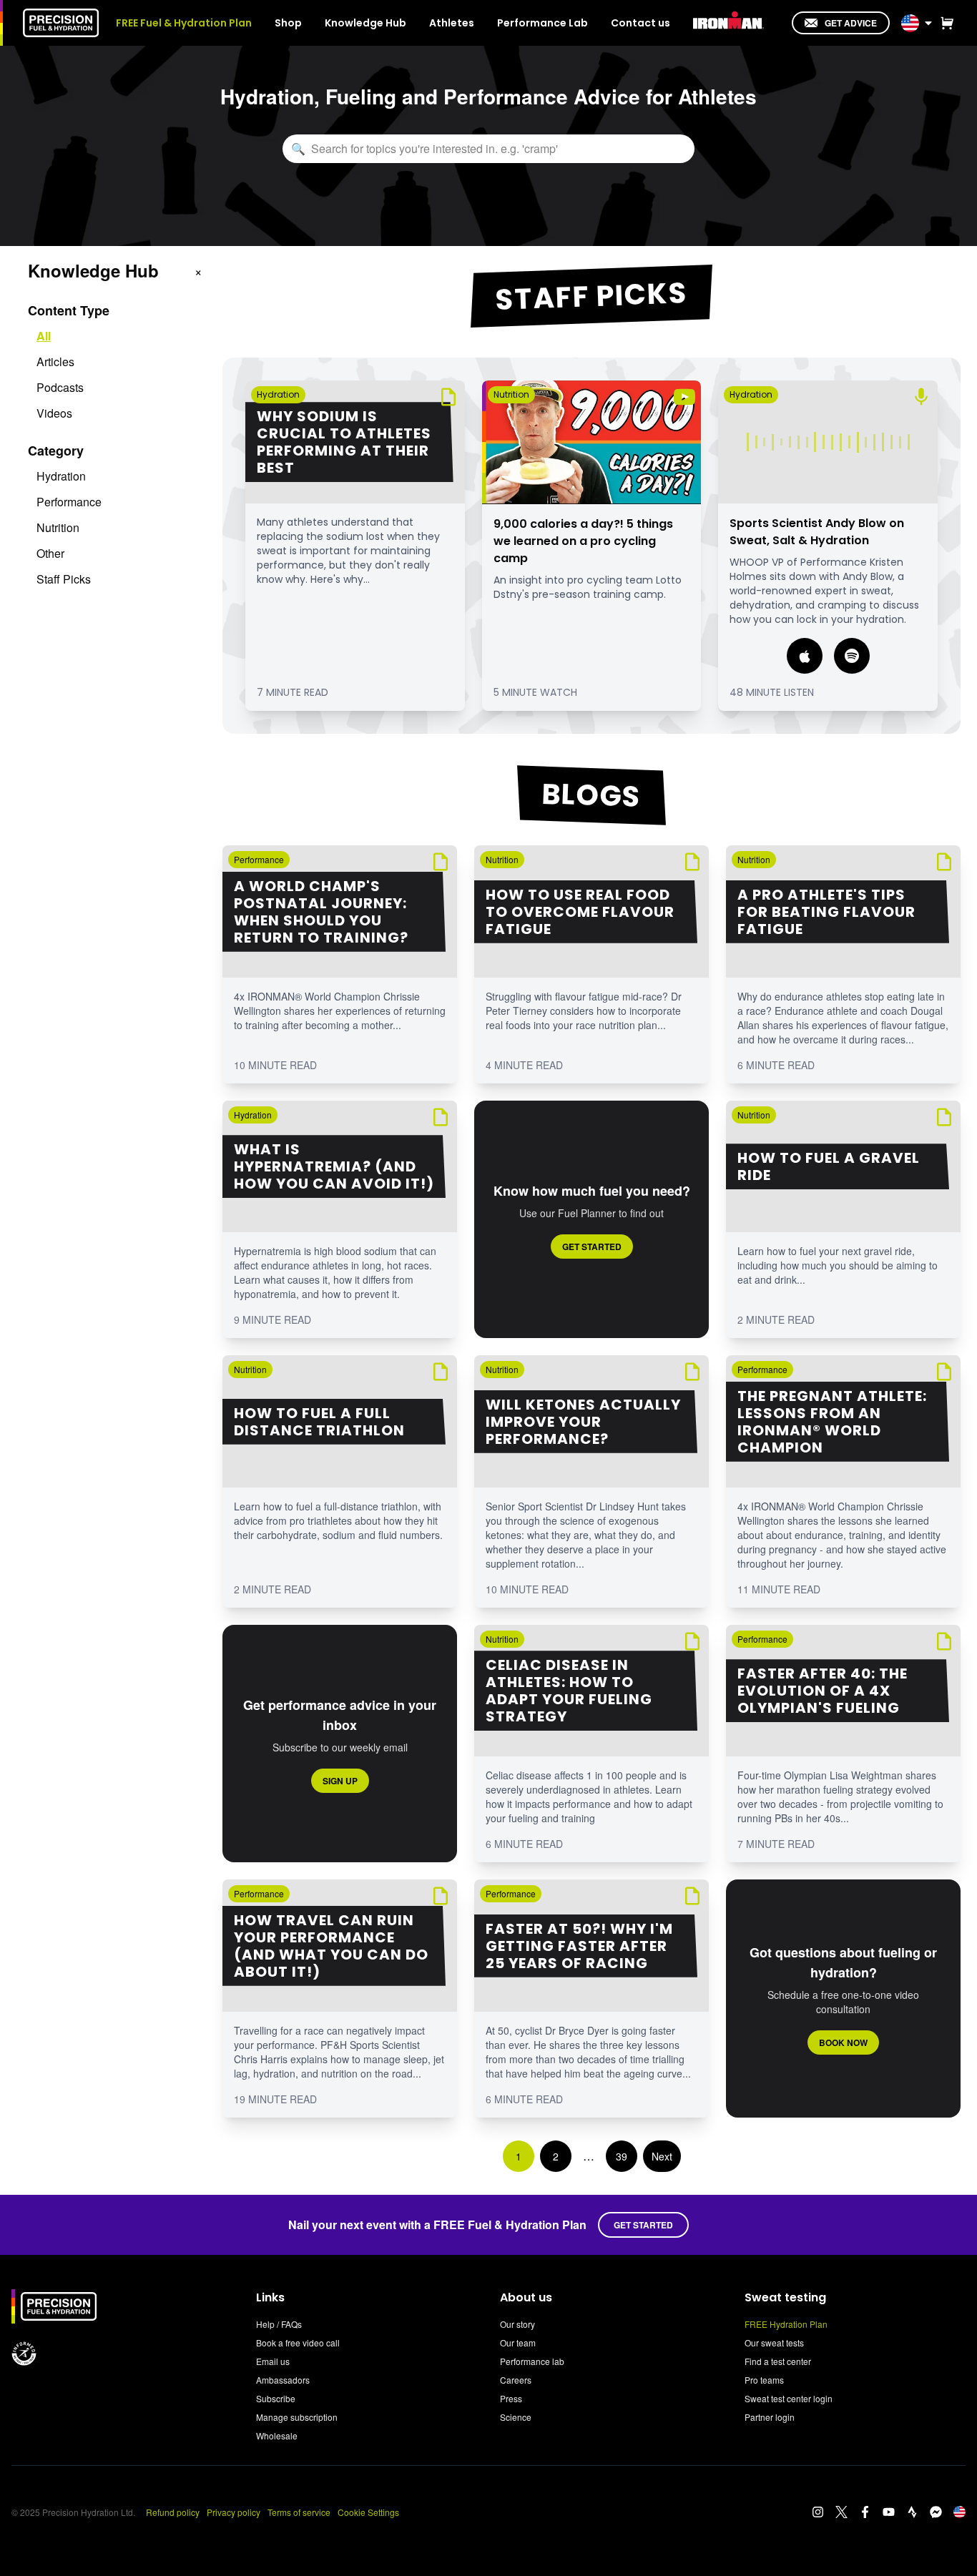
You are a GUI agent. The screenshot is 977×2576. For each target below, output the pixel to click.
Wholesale (277, 2435)
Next (662, 2156)
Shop (288, 23)
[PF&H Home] (61, 23)
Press (511, 2398)
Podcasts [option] (60, 387)
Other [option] (50, 553)
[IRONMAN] (728, 21)
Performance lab (532, 2361)
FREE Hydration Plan (786, 2324)
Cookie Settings (368, 2512)
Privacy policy (234, 2512)
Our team (518, 2343)
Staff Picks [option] (64, 579)
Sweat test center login (789, 2398)
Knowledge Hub (365, 23)
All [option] (44, 336)
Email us (273, 2361)
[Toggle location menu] (928, 23)
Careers (516, 2380)
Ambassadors (283, 2380)
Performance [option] (69, 502)
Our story (517, 2324)
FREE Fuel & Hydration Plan (184, 23)
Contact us (640, 23)
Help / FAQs (279, 2324)
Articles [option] (55, 362)
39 (622, 2156)
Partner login (770, 2417)
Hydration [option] (61, 476)
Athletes (452, 23)
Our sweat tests (774, 2343)
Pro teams (764, 2380)
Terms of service (299, 2512)
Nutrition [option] (58, 527)
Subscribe (276, 2398)
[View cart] (944, 23)
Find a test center (778, 2361)
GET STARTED (643, 2225)
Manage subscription (297, 2417)
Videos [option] (54, 413)
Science (516, 2417)
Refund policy (173, 2512)
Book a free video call (298, 2343)
